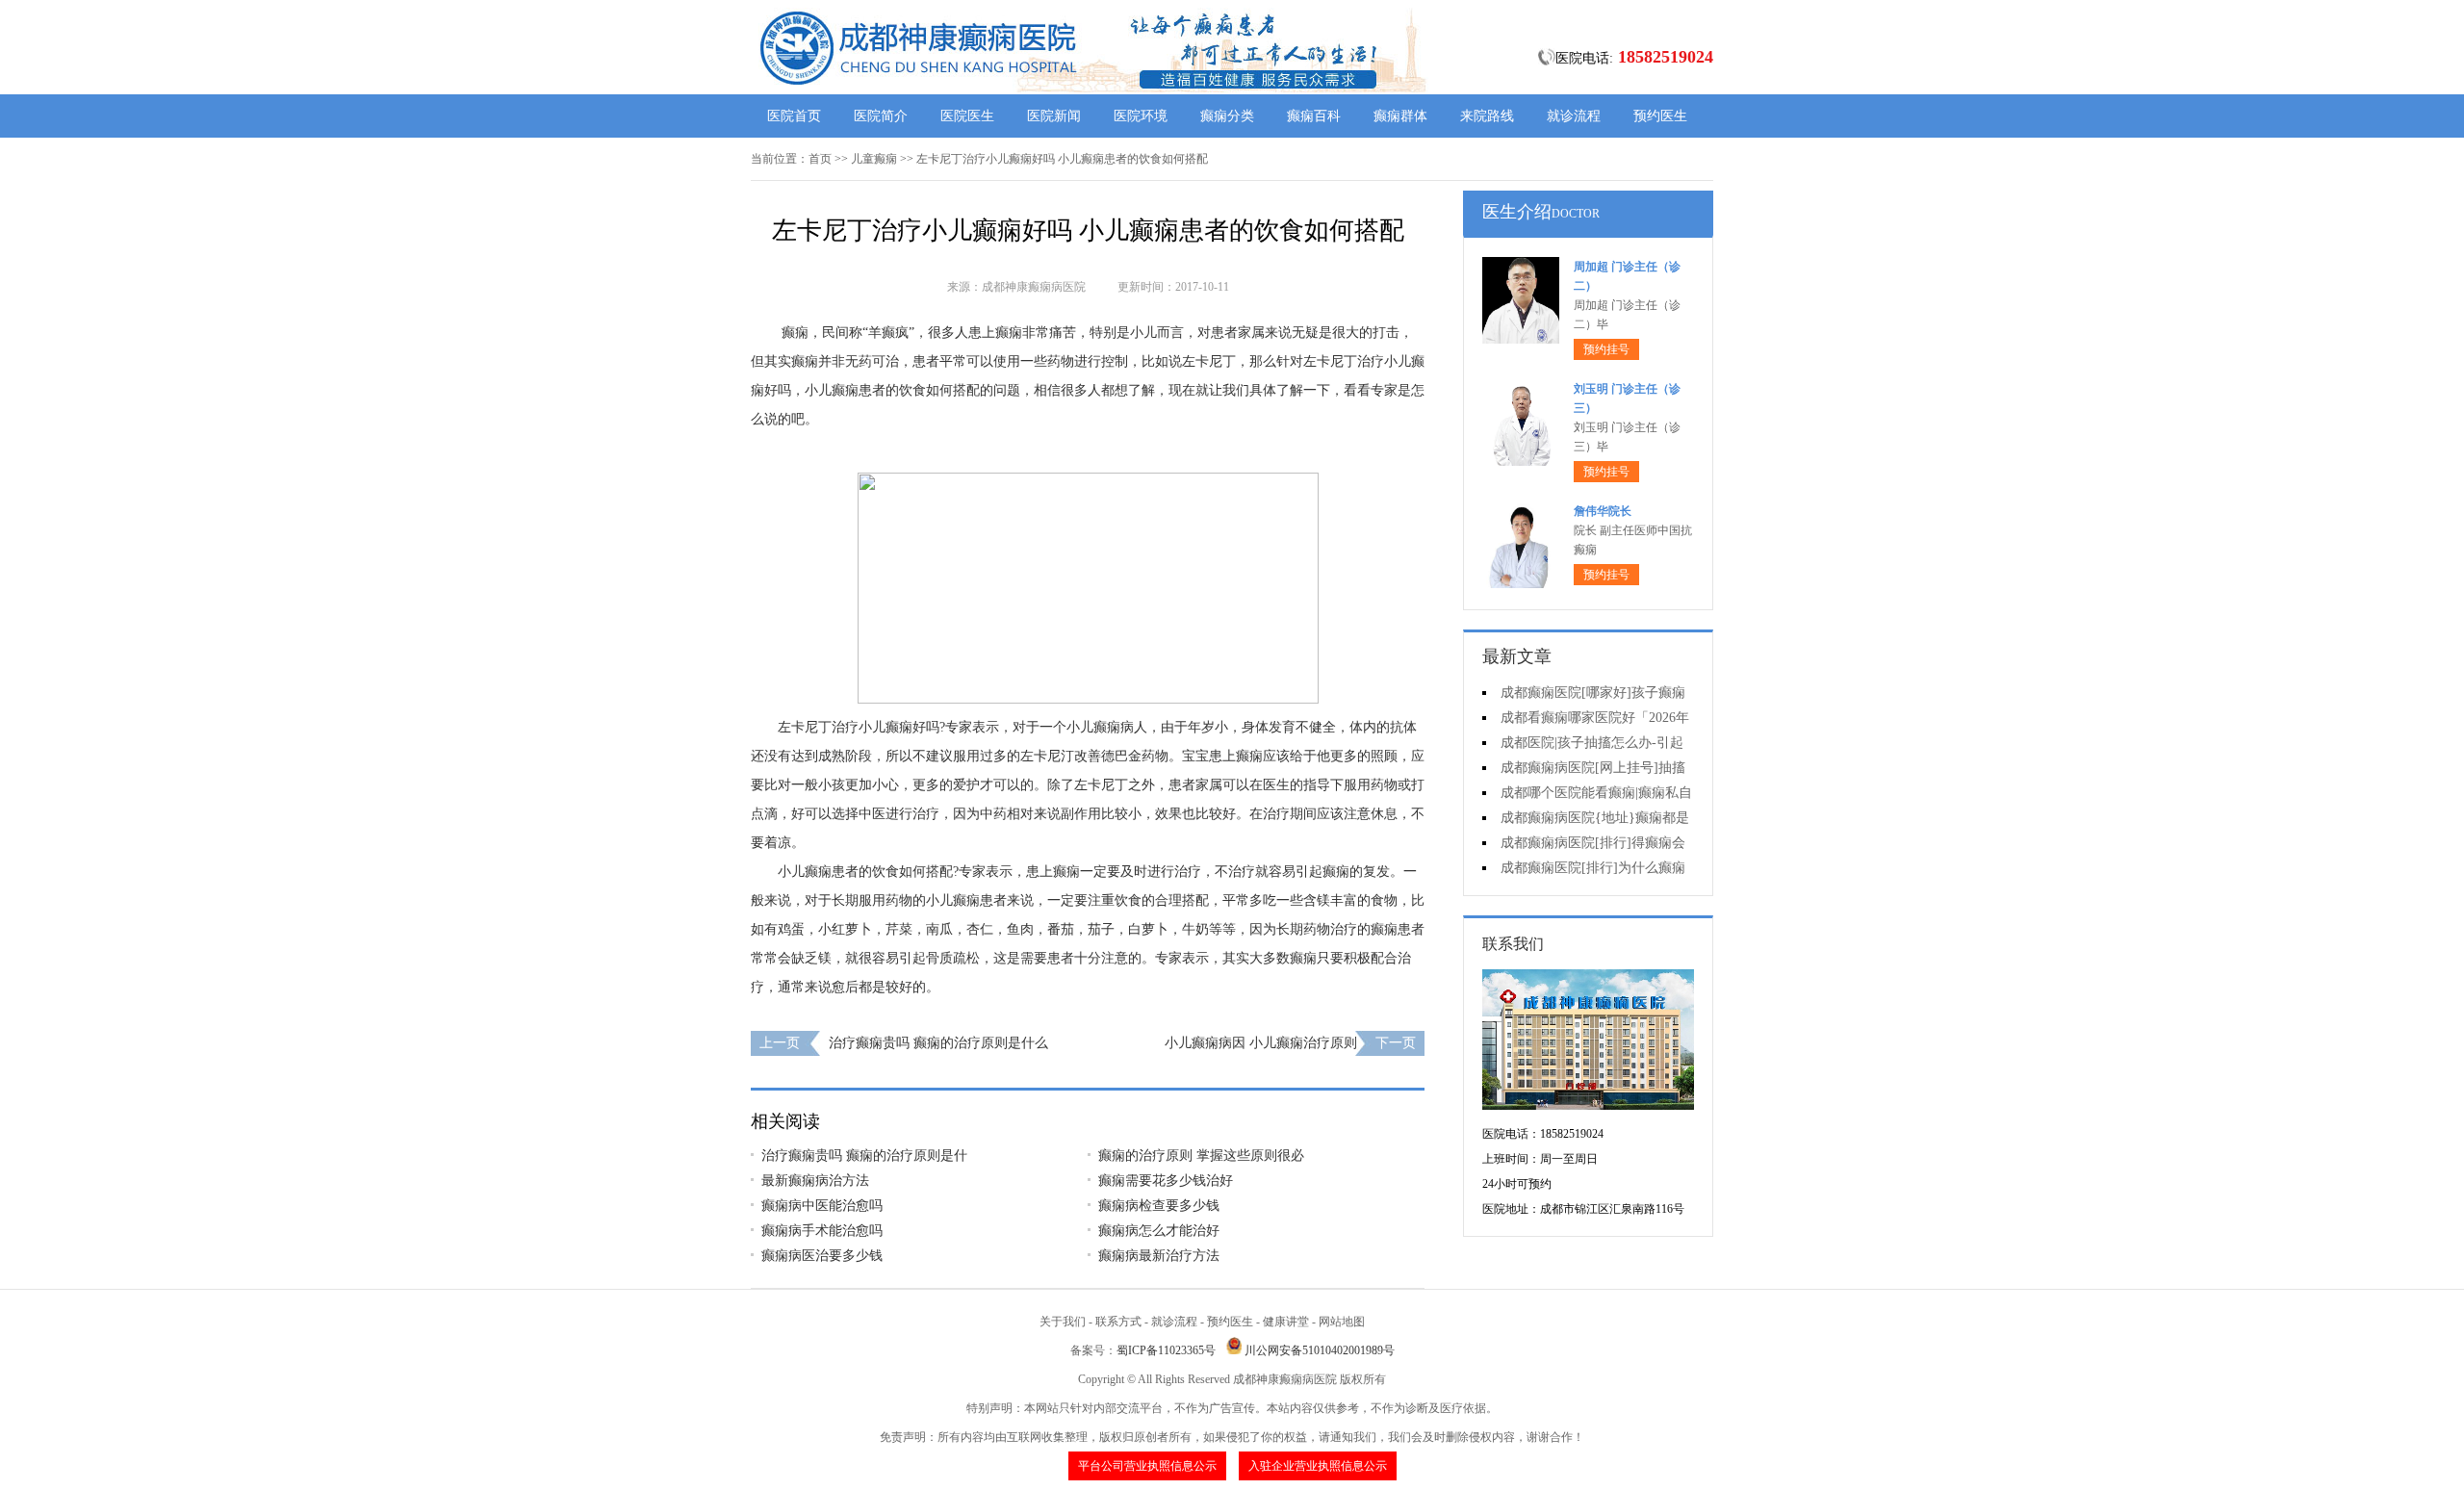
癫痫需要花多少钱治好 (1166, 1181)
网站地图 (1342, 1322)
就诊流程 (1574, 116)
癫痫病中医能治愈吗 (822, 1206)
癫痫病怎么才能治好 (1159, 1231)
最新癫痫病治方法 (815, 1181)
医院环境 (1141, 116)
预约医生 (1660, 116)
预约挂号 (1606, 349)
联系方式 (1118, 1322)
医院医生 (967, 116)
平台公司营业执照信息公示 (1147, 1466)
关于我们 (1063, 1322)
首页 (820, 159)
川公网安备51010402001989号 (1320, 1350)
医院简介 (881, 116)
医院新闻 (1054, 116)
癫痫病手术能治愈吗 (822, 1231)
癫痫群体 (1400, 116)
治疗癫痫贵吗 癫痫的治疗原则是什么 (938, 1043)
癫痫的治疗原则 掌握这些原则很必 (1201, 1156)
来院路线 (1487, 116)
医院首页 (794, 116)
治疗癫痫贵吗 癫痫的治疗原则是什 (864, 1156)
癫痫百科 (1314, 116)
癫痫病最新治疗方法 (1159, 1256)
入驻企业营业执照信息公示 (1318, 1466)
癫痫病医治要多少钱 (822, 1256)
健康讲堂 (1286, 1322)
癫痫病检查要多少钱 (1159, 1206)
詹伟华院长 (1603, 511)
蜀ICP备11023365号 (1166, 1350)
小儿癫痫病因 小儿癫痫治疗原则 (1261, 1043)
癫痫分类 (1227, 116)
